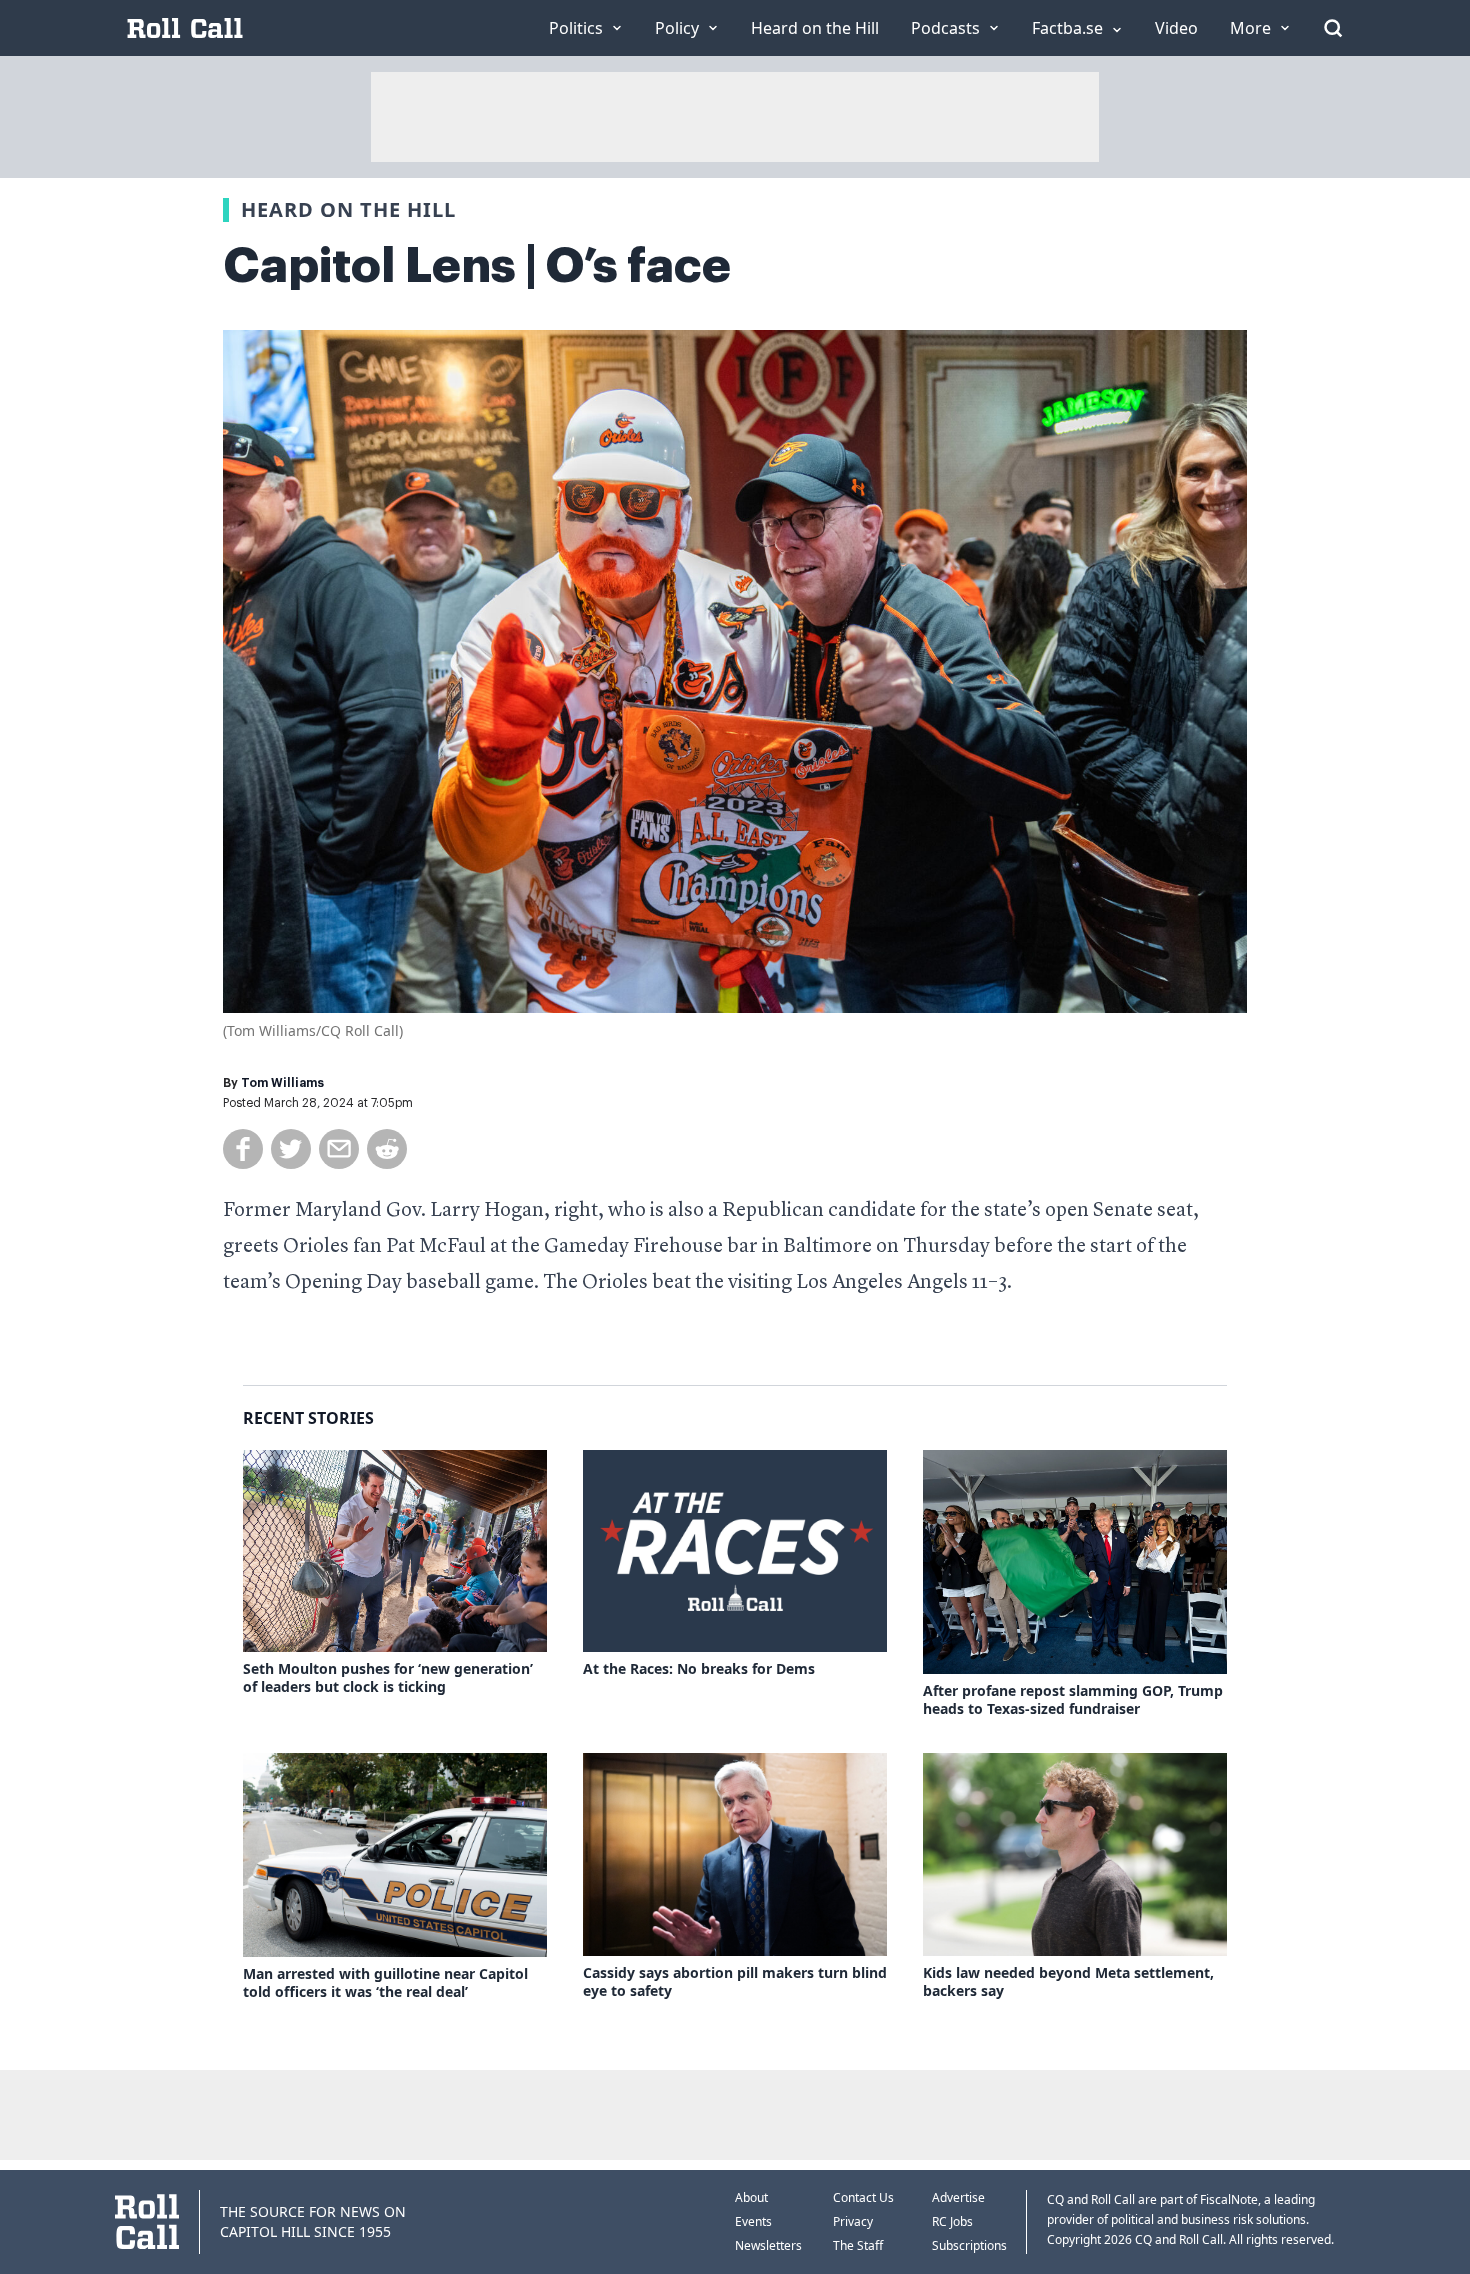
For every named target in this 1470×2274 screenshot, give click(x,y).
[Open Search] (1333, 28)
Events (753, 2221)
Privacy (853, 2221)
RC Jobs (952, 2221)
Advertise (958, 2197)
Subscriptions (969, 2245)
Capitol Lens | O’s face (477, 266)
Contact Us (863, 2197)
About (751, 2197)
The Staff (858, 2245)
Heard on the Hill (348, 209)
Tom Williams (282, 1083)
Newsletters (768, 2245)
